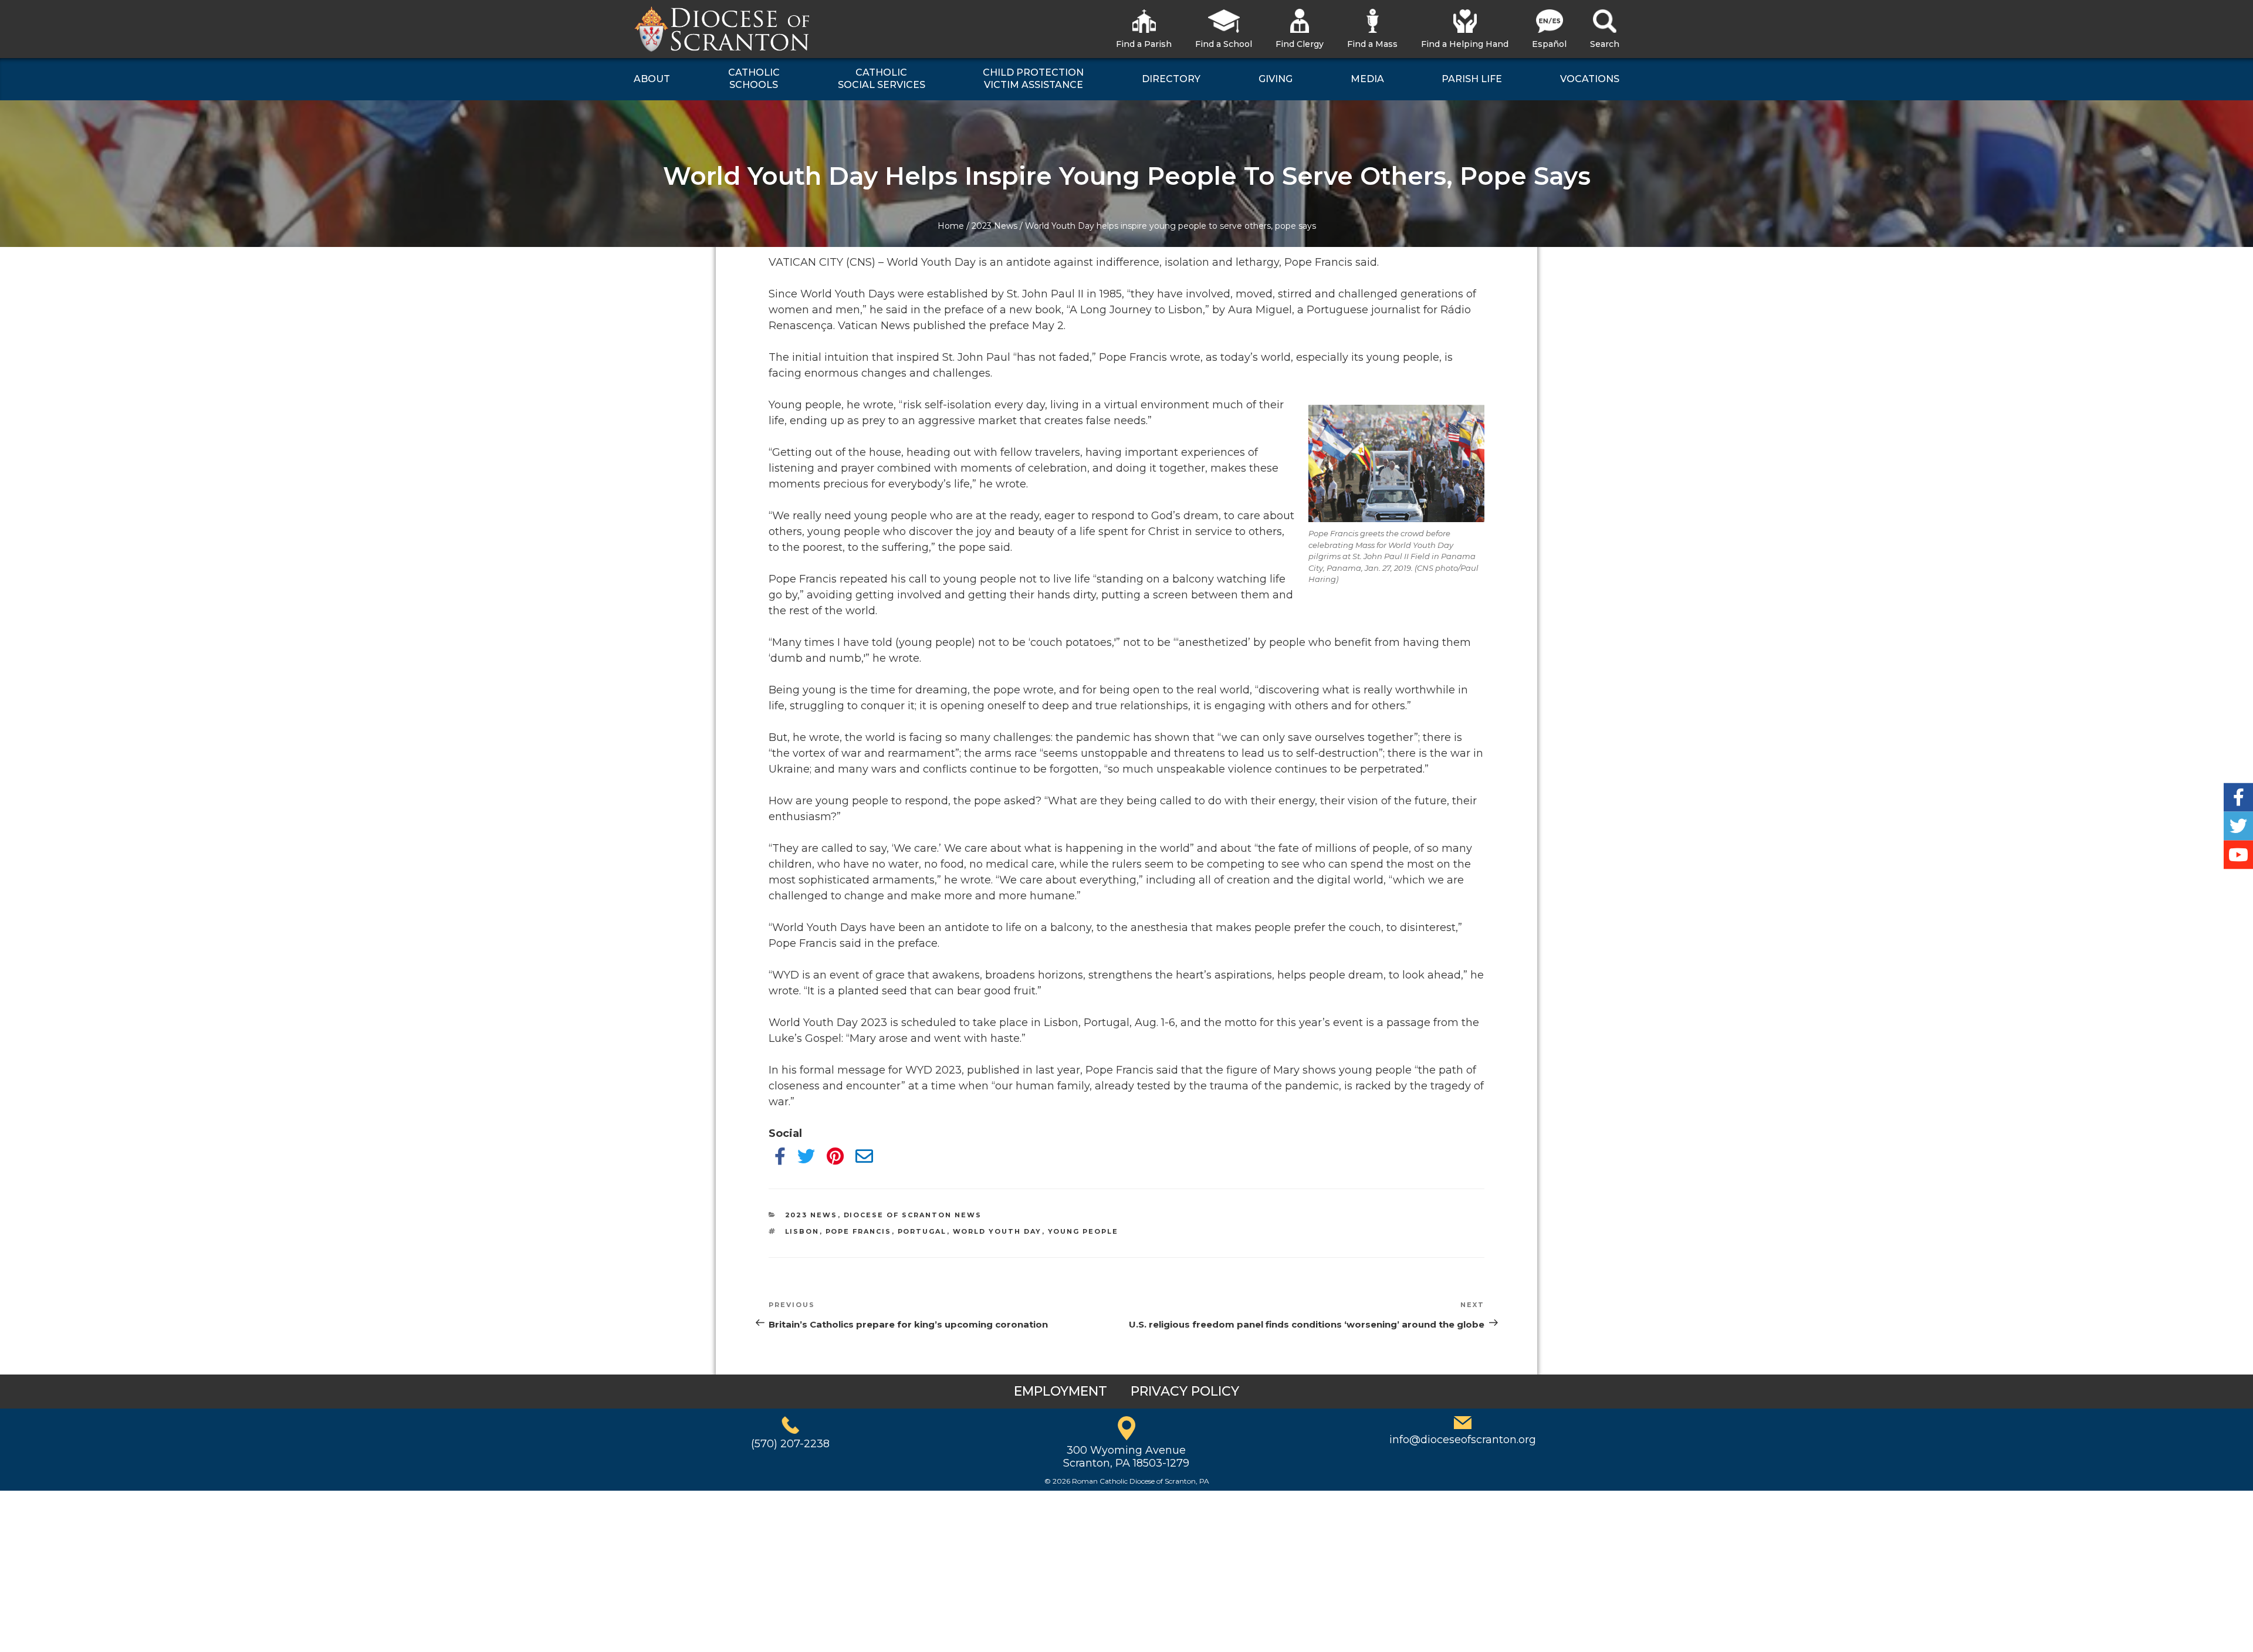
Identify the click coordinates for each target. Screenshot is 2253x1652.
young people (1083, 1231)
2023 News (994, 226)
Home (951, 226)
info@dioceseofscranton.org (1463, 1440)
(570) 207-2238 (790, 1444)
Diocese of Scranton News (913, 1215)
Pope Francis (859, 1231)
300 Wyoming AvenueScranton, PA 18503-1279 (1126, 1457)
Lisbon (802, 1231)
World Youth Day (997, 1231)
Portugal (922, 1231)
